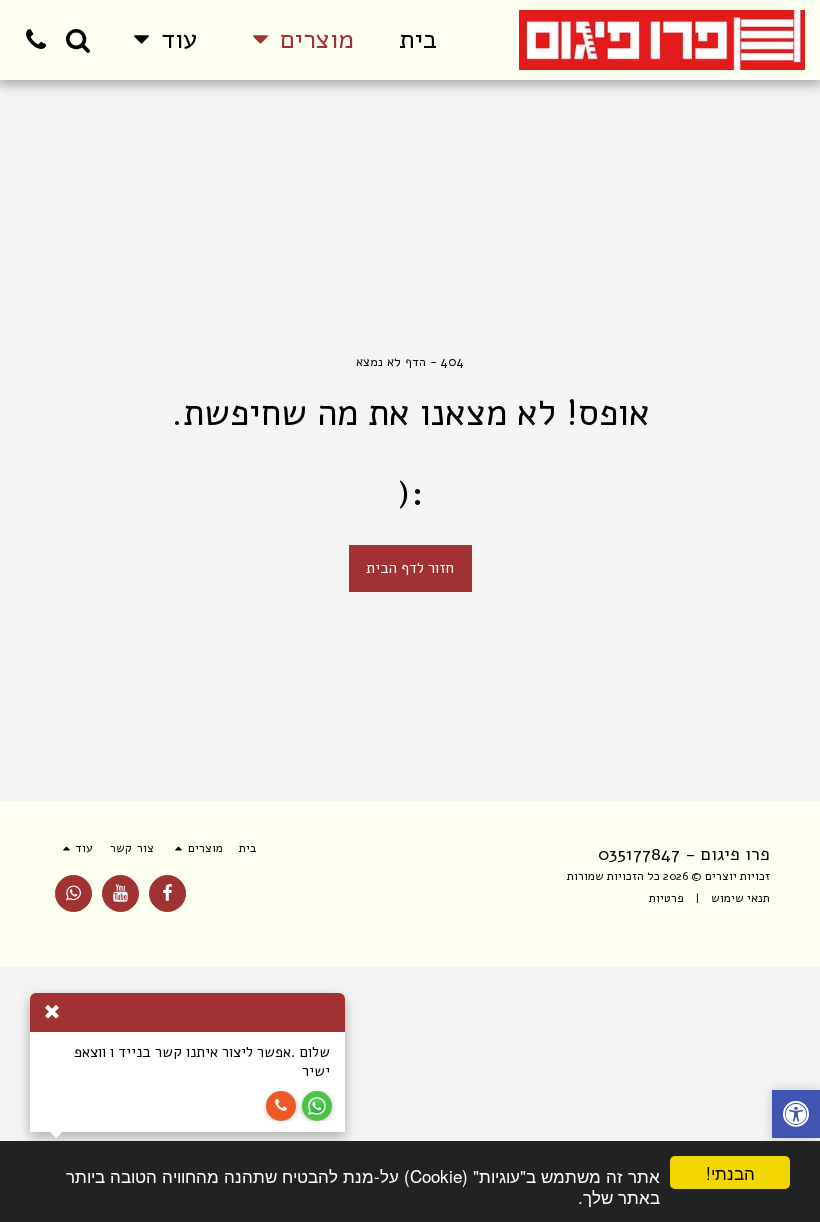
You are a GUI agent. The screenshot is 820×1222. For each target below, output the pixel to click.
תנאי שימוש (740, 898)
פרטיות (666, 898)
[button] (78, 40)
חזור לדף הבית (410, 568)
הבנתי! (730, 1172)
